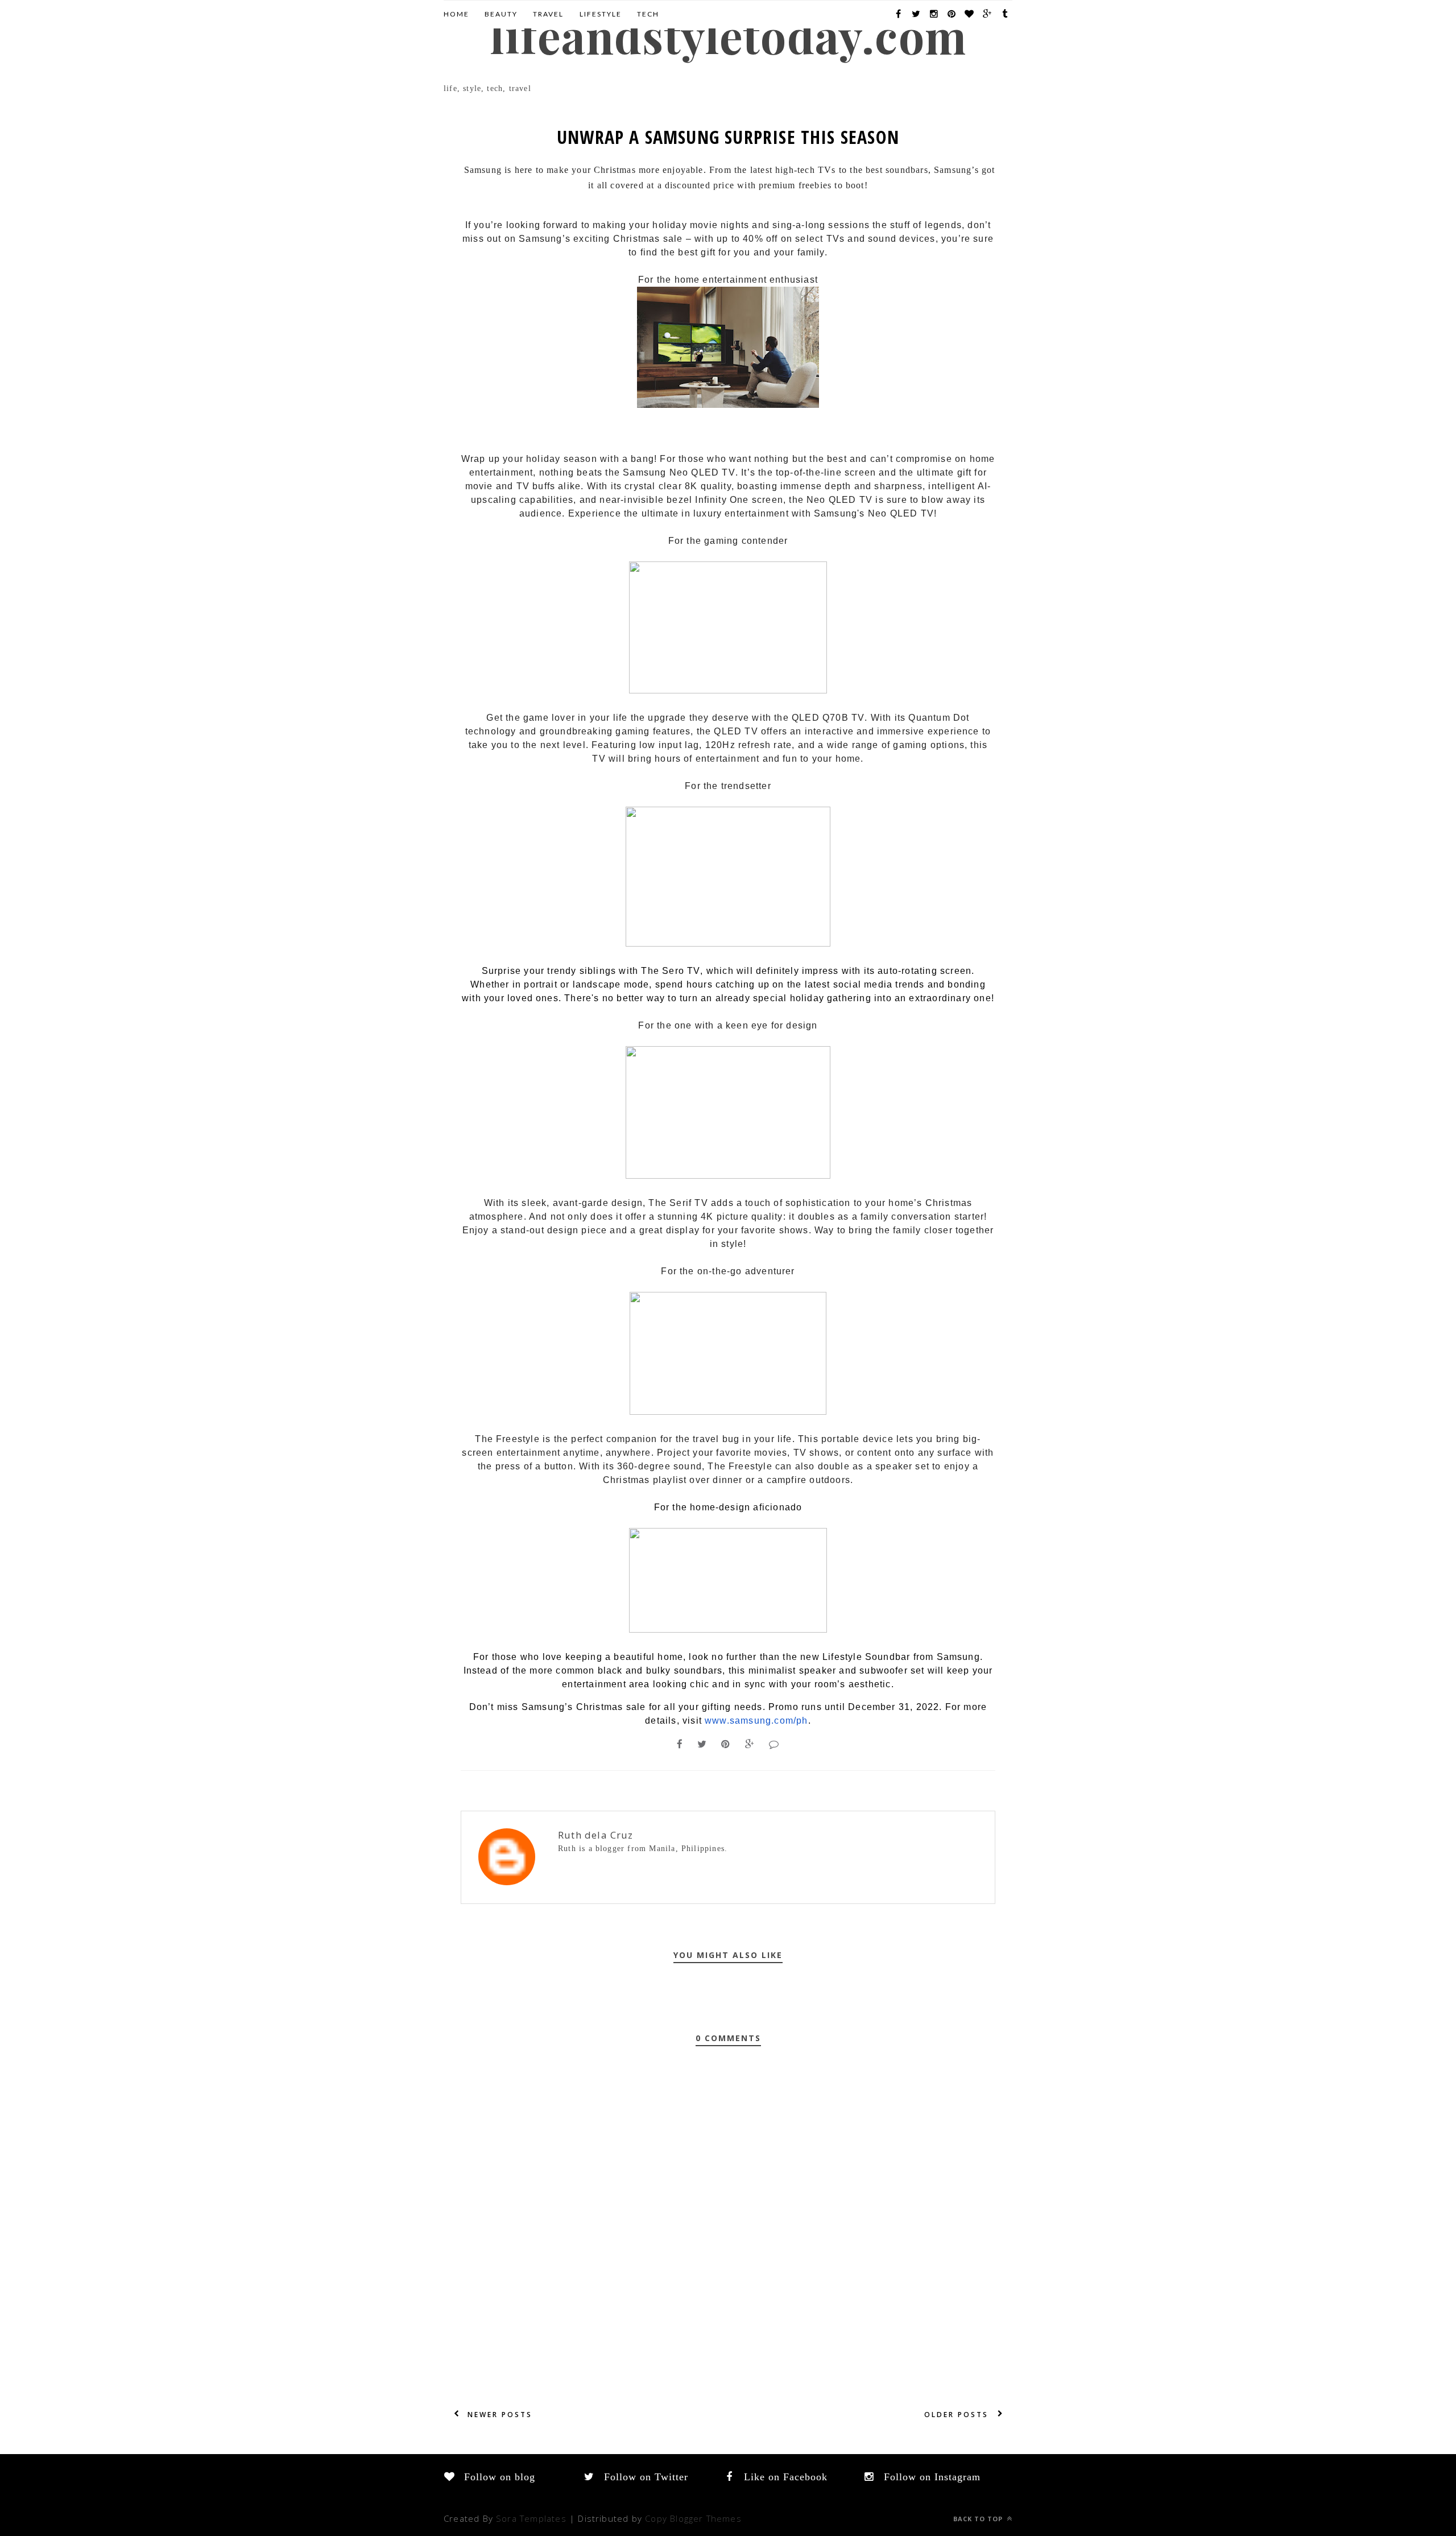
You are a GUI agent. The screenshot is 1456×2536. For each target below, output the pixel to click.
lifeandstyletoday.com (728, 35)
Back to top (979, 2519)
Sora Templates (531, 2518)
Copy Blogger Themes (693, 2518)
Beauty (501, 14)
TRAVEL (548, 14)
